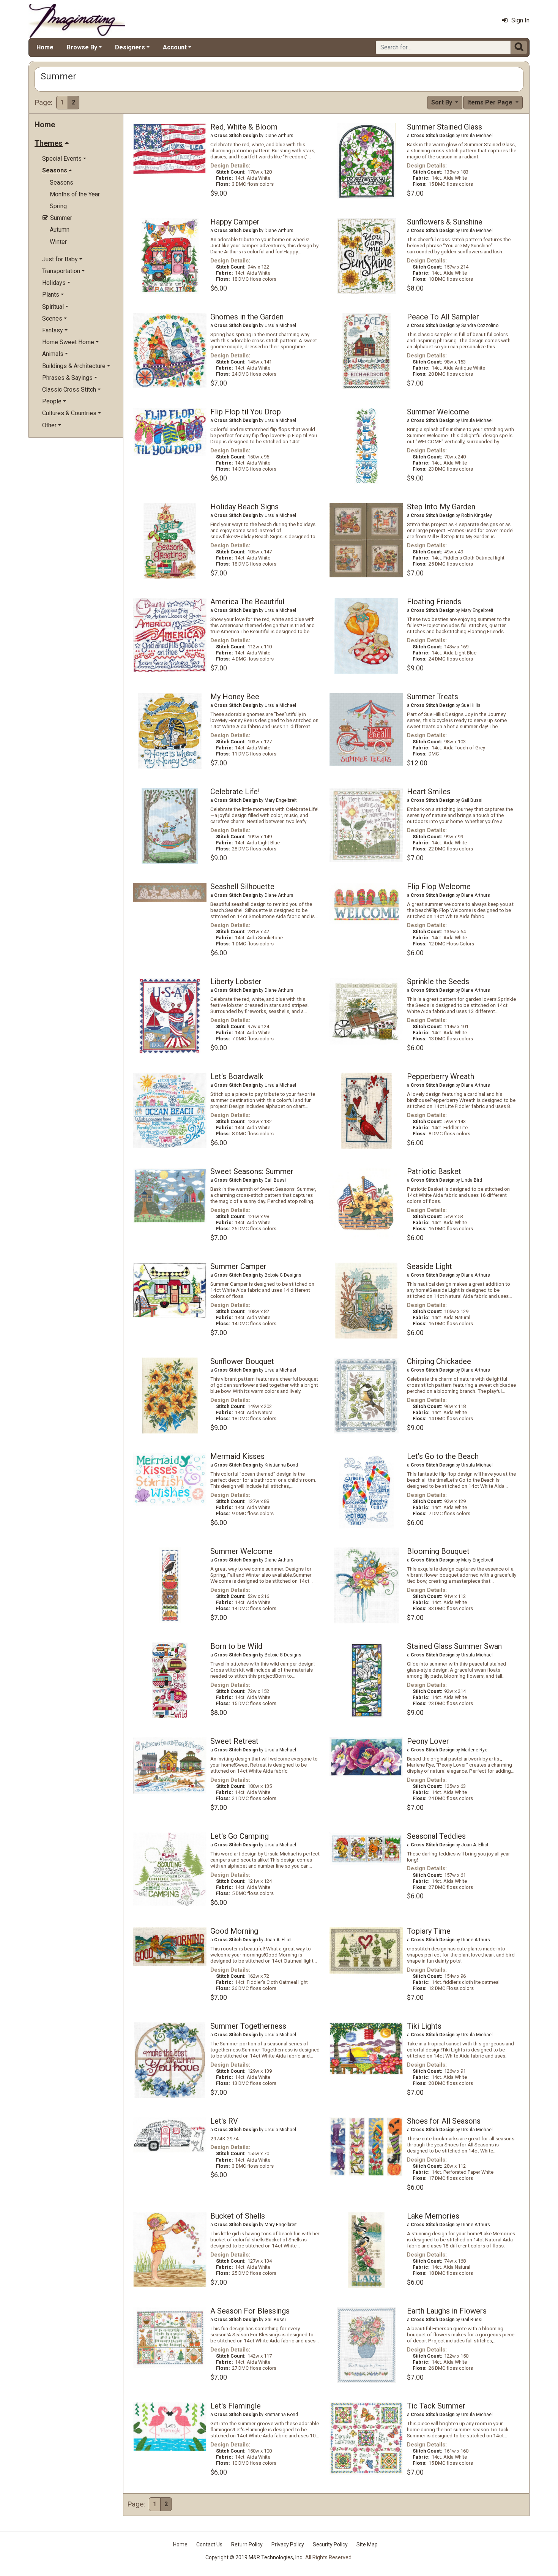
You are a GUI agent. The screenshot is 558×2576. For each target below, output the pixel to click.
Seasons (61, 183)
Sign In (520, 20)
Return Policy (247, 2544)
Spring (58, 206)
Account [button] (175, 47)
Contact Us (209, 2544)
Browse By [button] (82, 47)
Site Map (367, 2544)
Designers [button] (130, 47)
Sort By (442, 102)
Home (45, 47)
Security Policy (330, 2544)
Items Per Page (491, 102)
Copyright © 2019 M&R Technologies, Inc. (254, 2557)
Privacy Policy (288, 2544)
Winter (58, 242)
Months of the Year (75, 194)
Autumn (60, 230)
